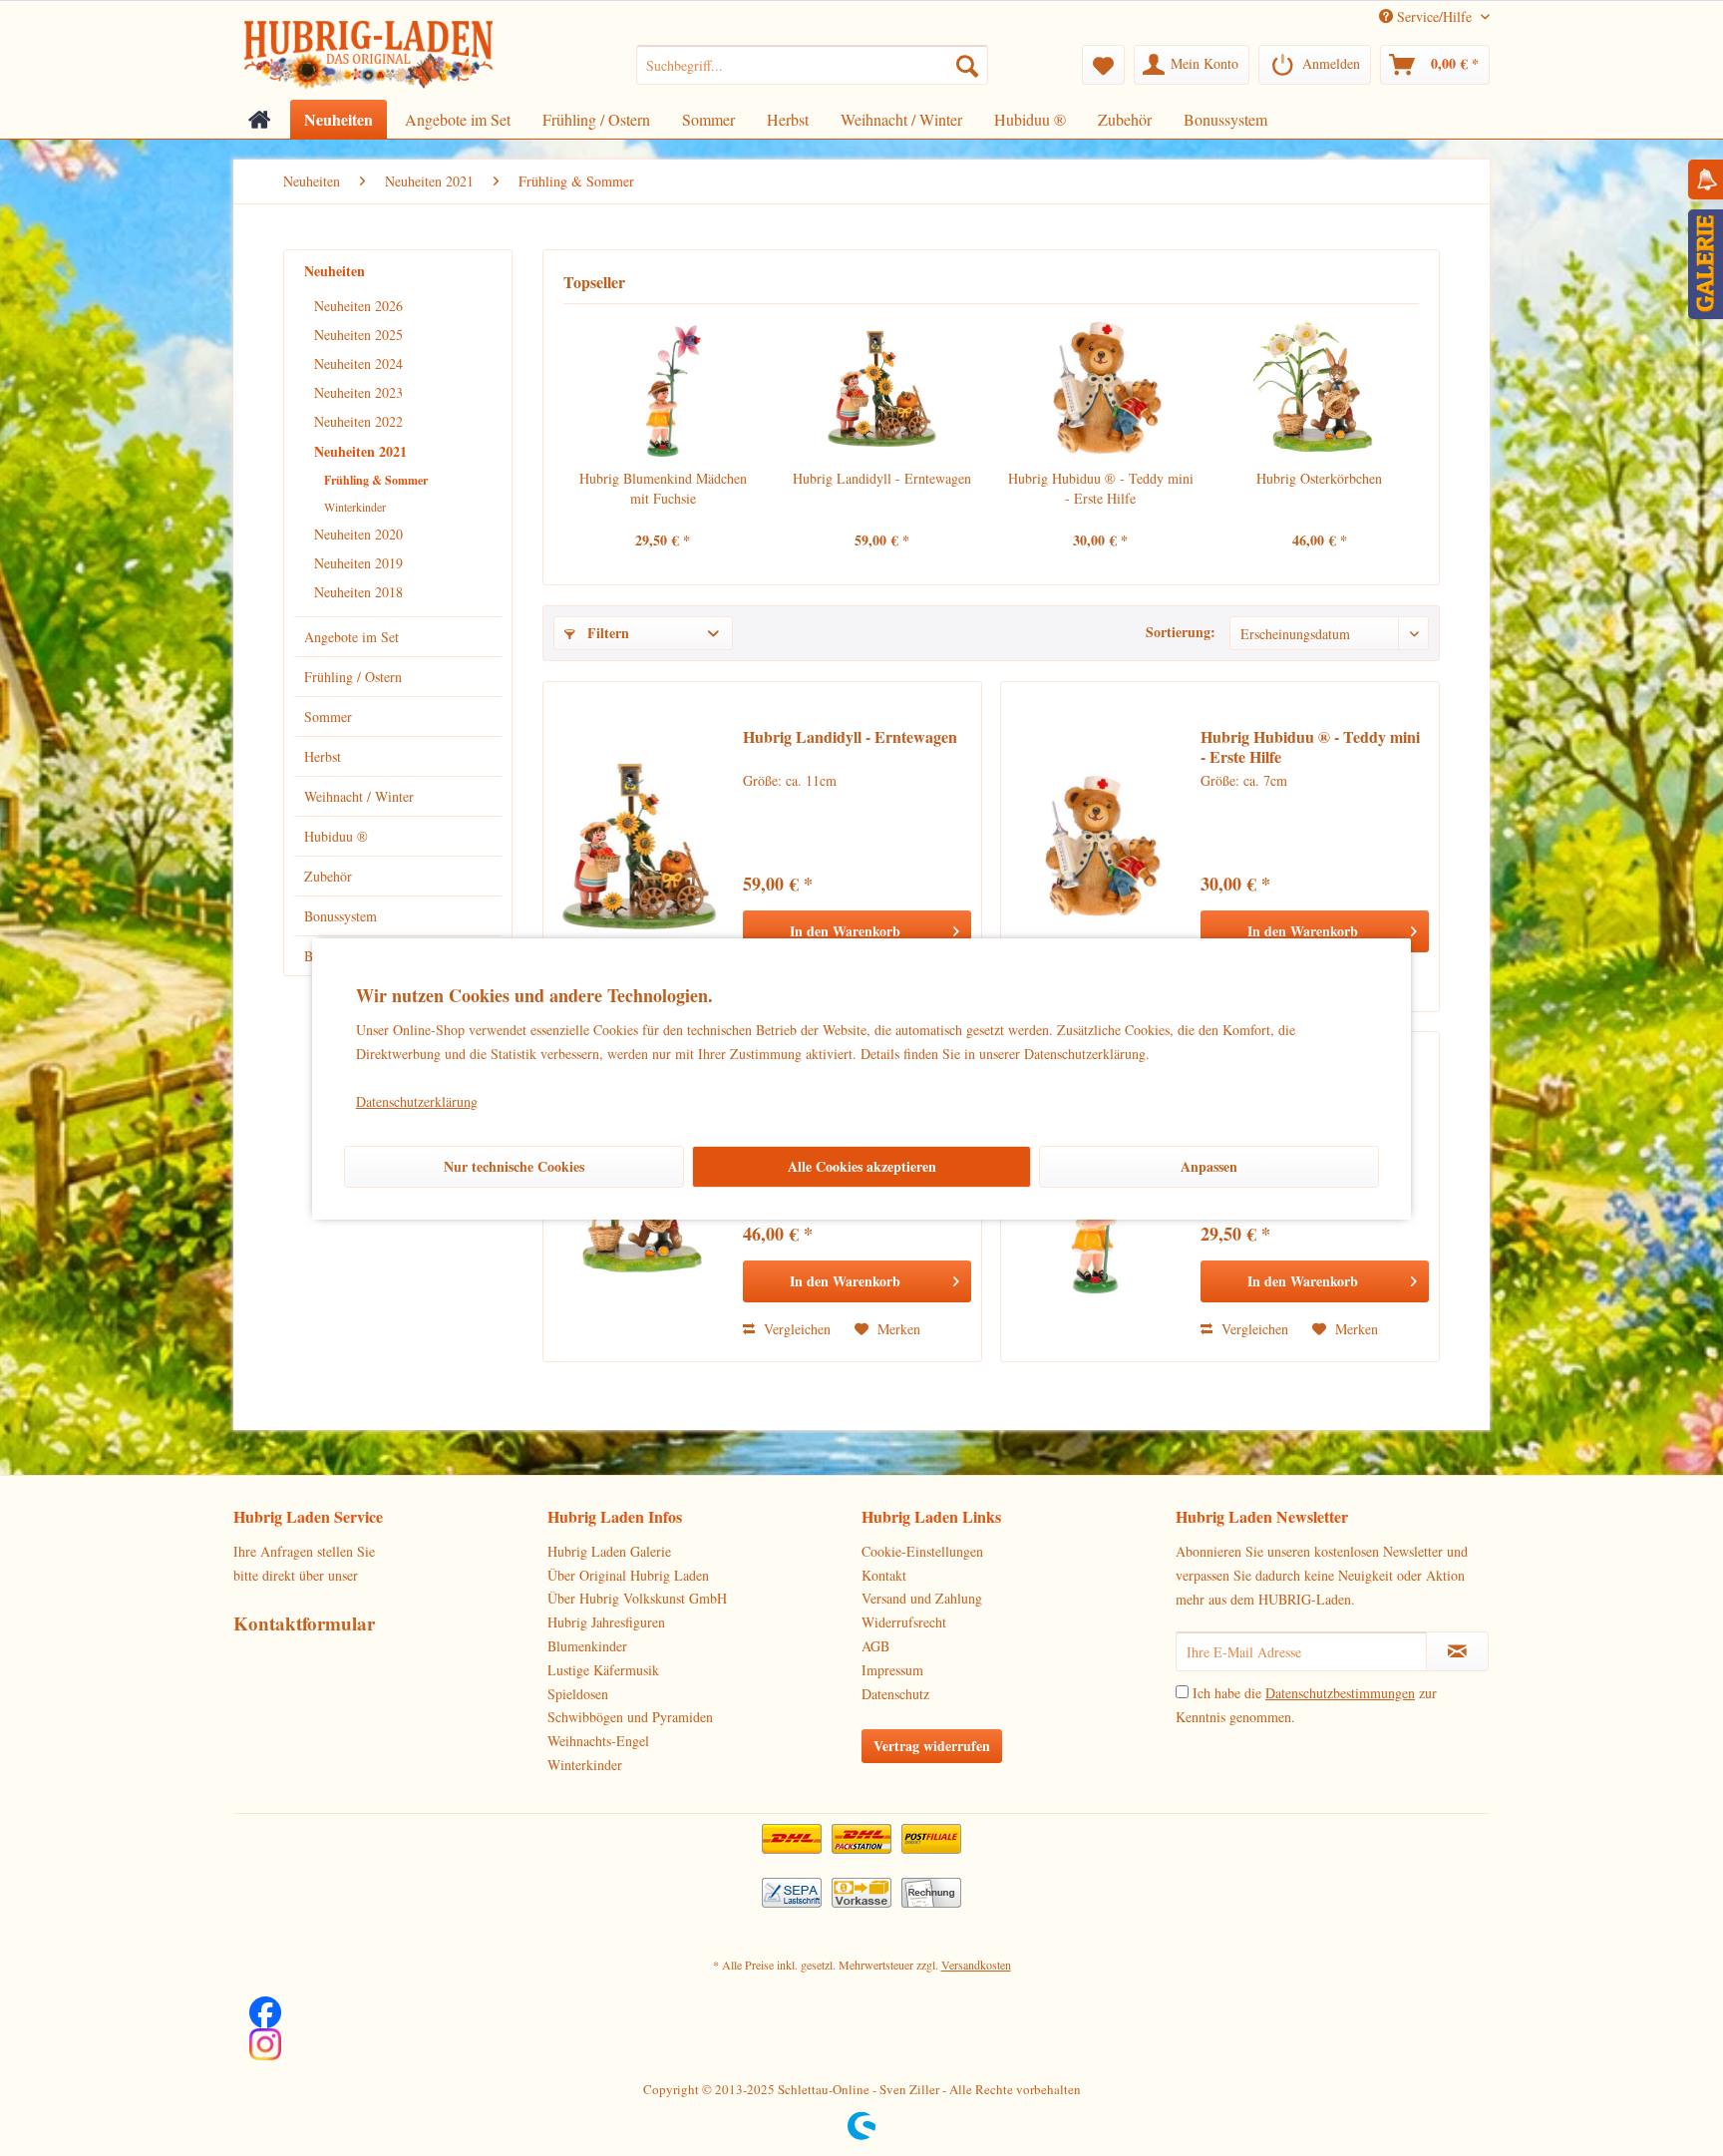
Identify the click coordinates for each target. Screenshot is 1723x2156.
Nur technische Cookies (514, 1166)
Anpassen (1209, 1166)
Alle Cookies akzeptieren (862, 1166)
